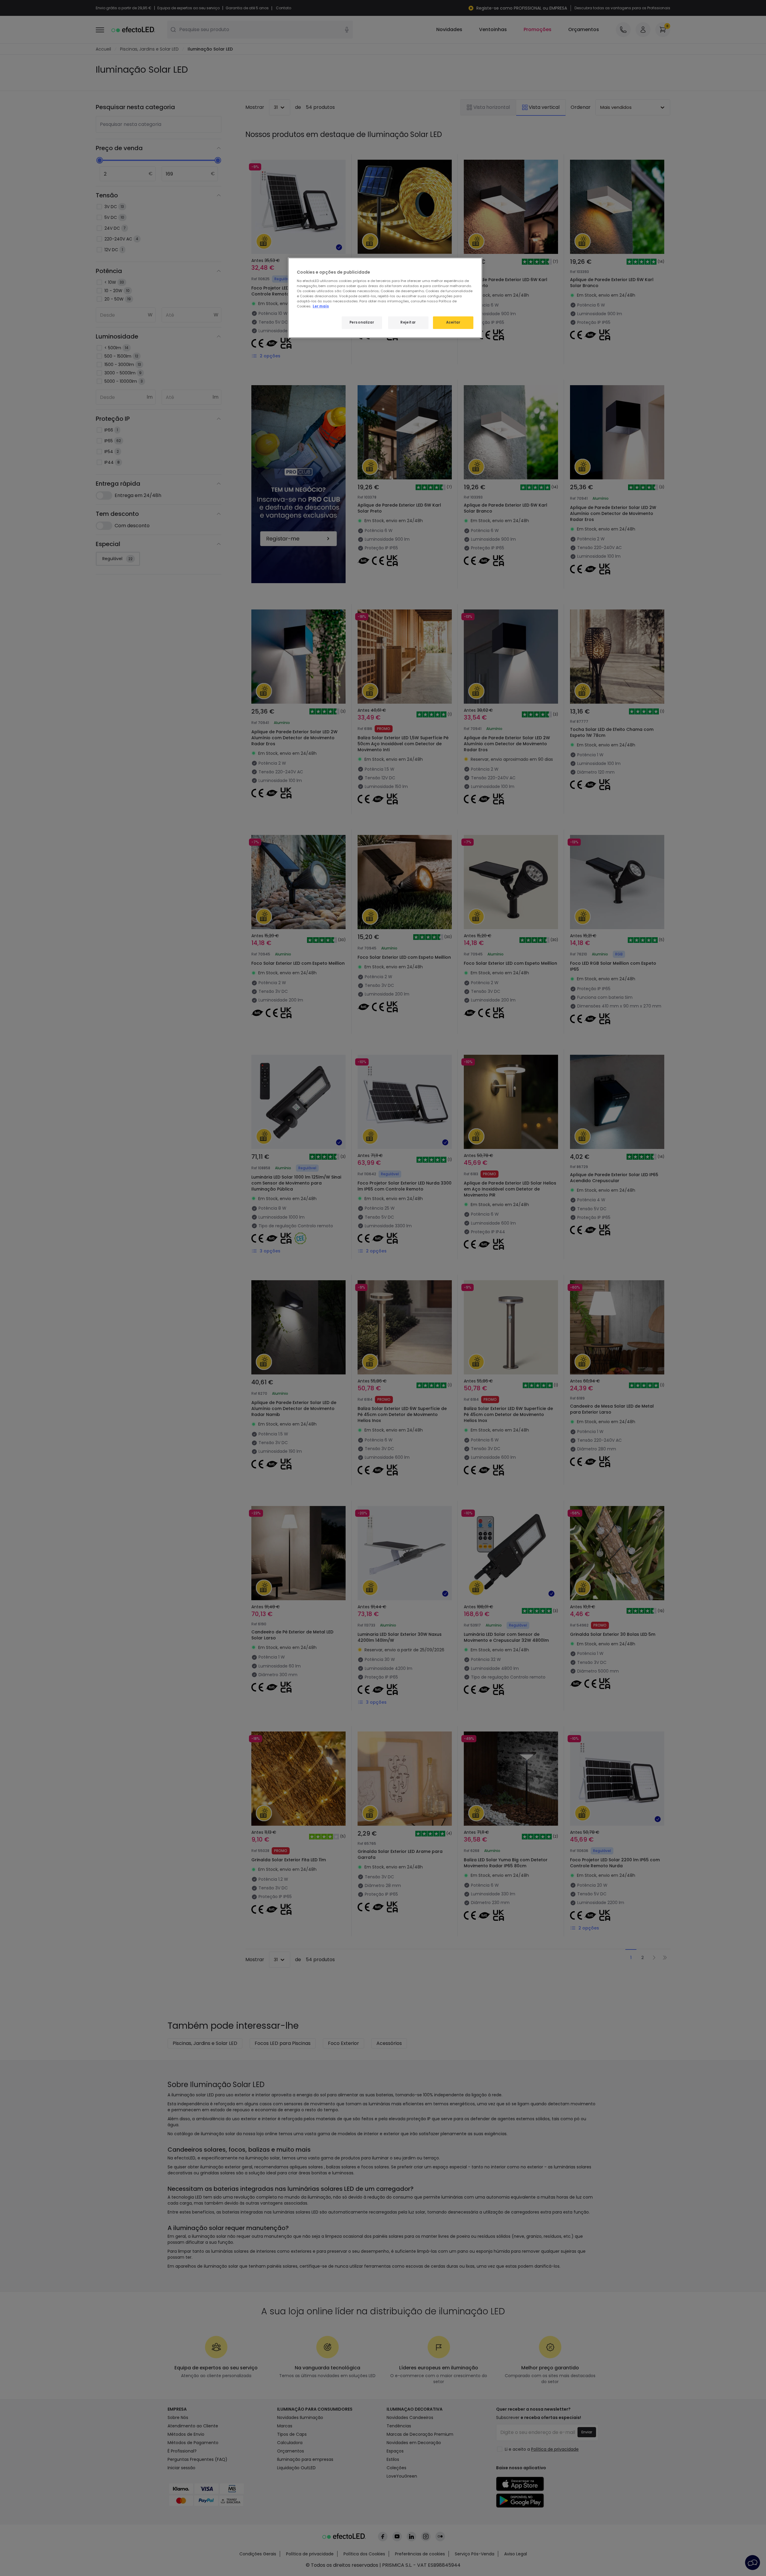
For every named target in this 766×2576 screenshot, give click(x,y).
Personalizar (362, 322)
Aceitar (453, 322)
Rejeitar (408, 322)
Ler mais (321, 306)
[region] (385, 298)
